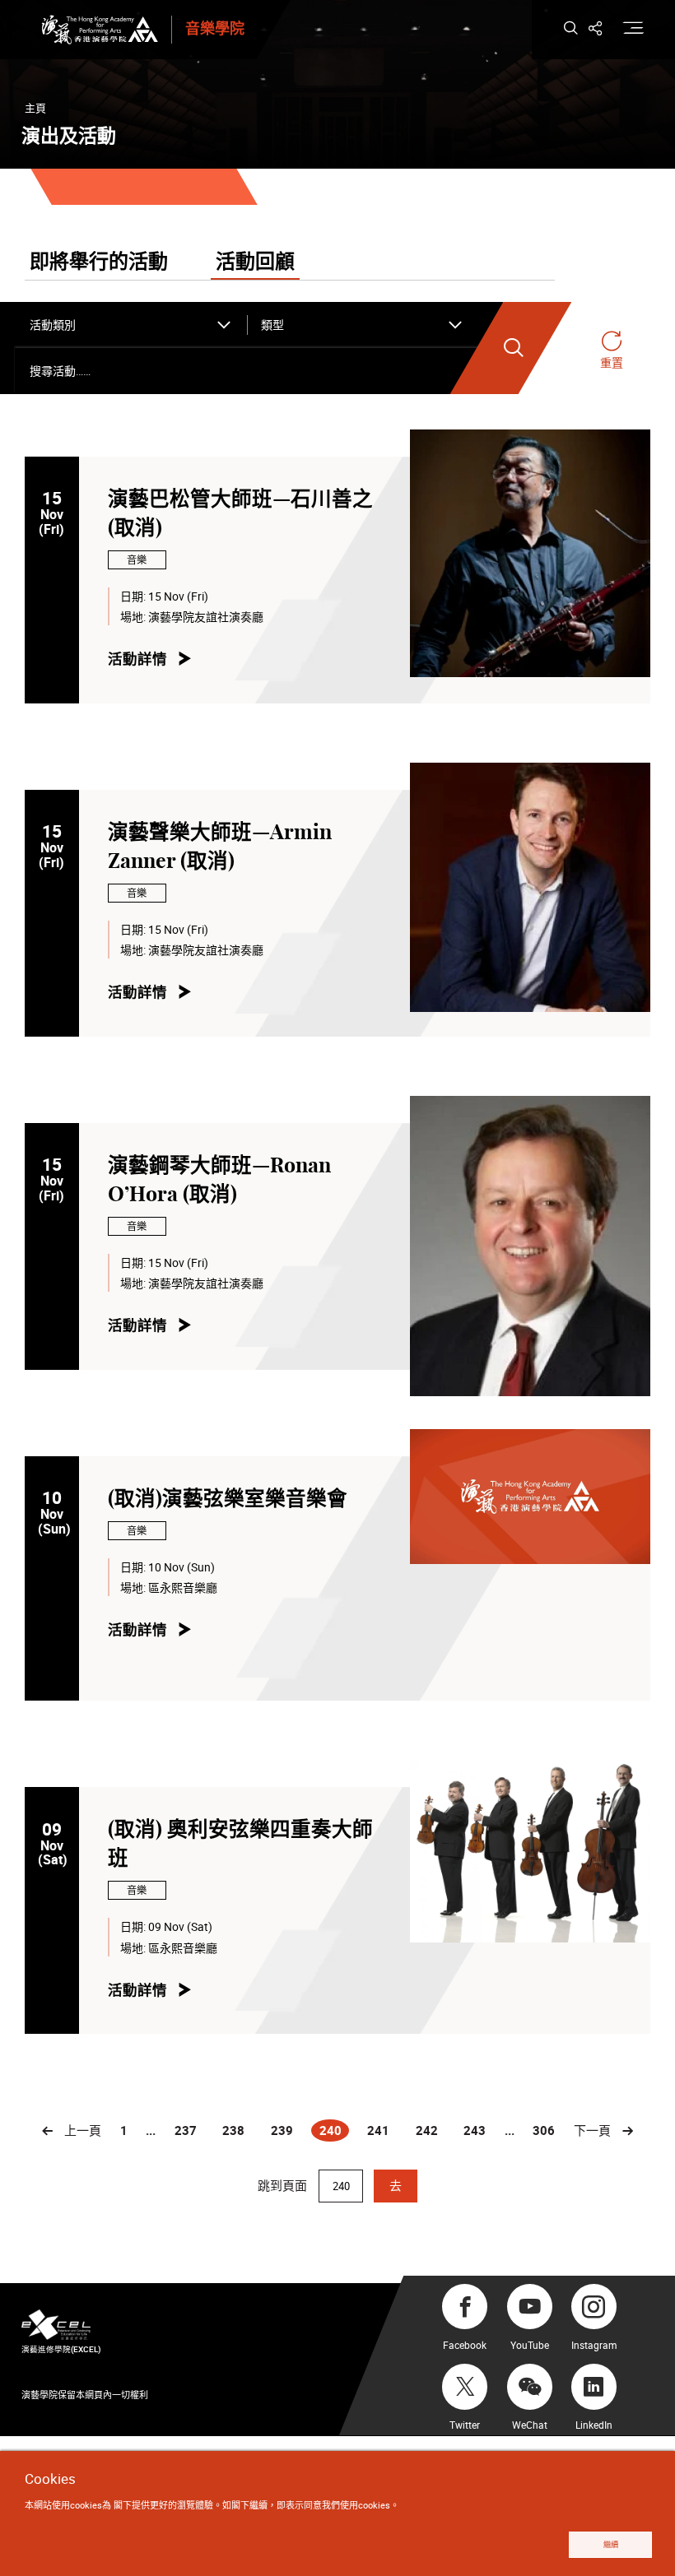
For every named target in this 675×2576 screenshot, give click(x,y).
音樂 (137, 560)
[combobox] (131, 325)
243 (475, 2130)
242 (427, 2130)
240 (333, 2132)
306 (544, 2130)
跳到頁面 (284, 2185)
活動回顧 (255, 262)
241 (378, 2130)
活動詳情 (137, 659)
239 (282, 2130)
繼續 (611, 2544)
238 (233, 2130)
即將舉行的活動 (99, 262)
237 (186, 2130)
